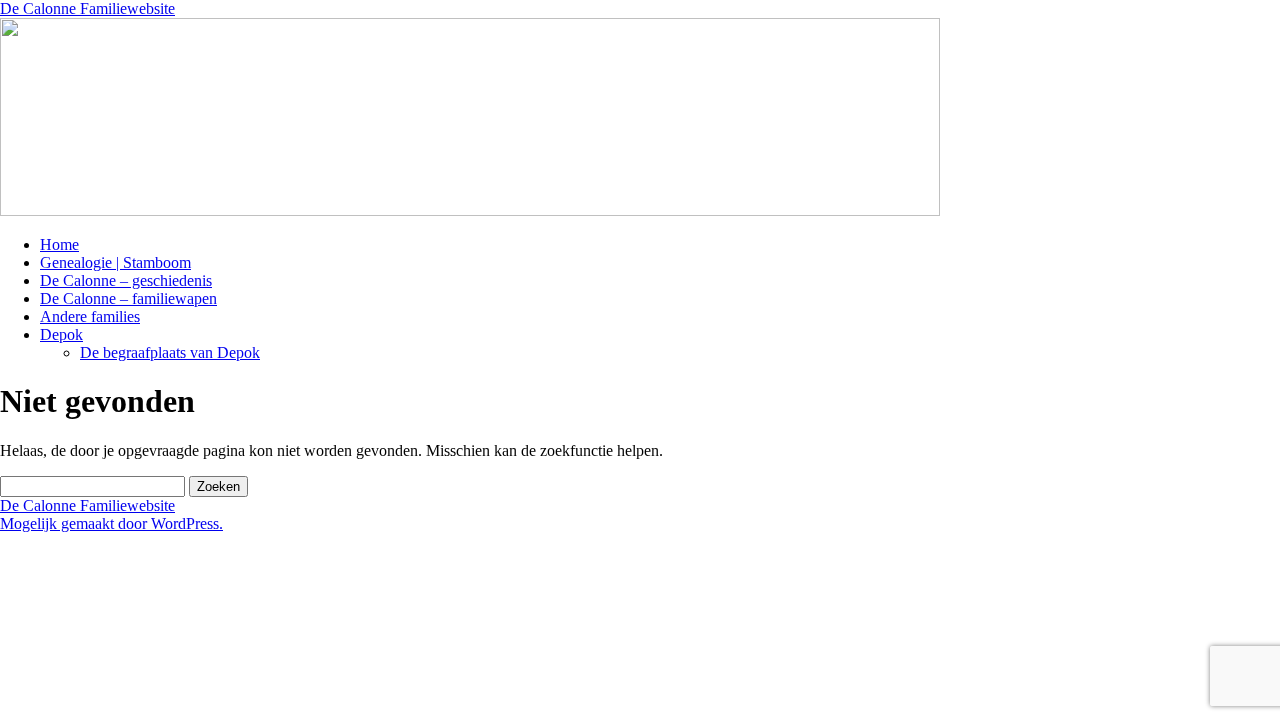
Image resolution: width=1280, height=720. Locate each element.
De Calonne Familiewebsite (87, 8)
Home (59, 244)
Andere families (90, 316)
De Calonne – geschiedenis (126, 280)
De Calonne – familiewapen (128, 298)
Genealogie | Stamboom (115, 262)
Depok (61, 334)
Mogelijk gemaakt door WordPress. (111, 523)
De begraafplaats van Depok (170, 352)
